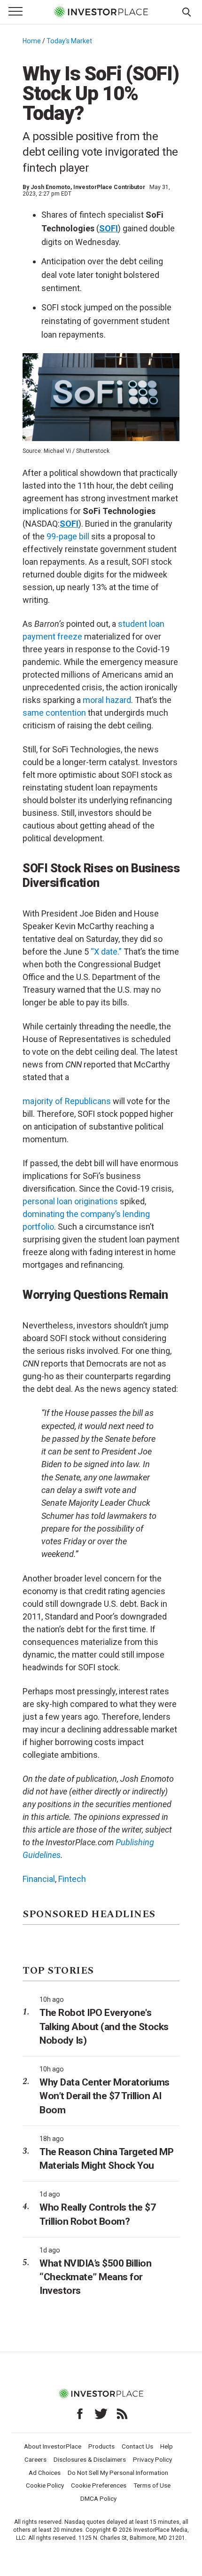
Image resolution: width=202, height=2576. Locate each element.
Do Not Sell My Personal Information (118, 2473)
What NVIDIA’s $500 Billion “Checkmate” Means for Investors (95, 2277)
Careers (35, 2459)
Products (101, 2446)
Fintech (72, 1879)
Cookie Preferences (99, 2485)
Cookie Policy (45, 2485)
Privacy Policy (152, 2459)
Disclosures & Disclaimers (90, 2459)
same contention (54, 713)
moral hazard (107, 700)
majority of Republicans (67, 1101)
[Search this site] (186, 11)
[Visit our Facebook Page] (80, 2414)
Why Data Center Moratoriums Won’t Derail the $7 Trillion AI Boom (105, 2096)
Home (32, 41)
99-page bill (68, 536)
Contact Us (137, 2446)
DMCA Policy (98, 2498)
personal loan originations (70, 1201)
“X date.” (106, 952)
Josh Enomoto (50, 187)
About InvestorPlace (53, 2446)
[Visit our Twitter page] (101, 2414)
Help (167, 2446)
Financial (39, 1879)
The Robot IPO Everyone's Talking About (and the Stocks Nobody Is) (104, 2027)
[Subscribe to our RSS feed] (122, 2414)
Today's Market (69, 41)
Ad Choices (45, 2473)
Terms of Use (152, 2485)
